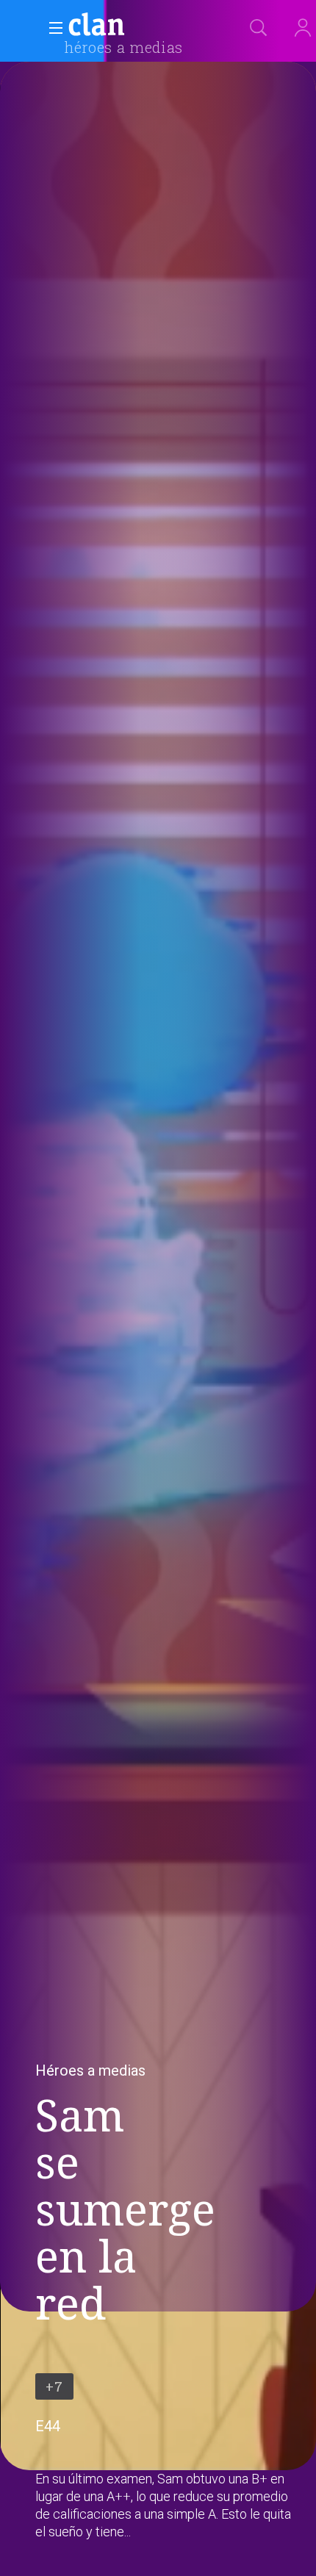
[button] (51, 28)
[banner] (132, 26)
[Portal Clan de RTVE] (97, 26)
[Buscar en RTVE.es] (259, 28)
